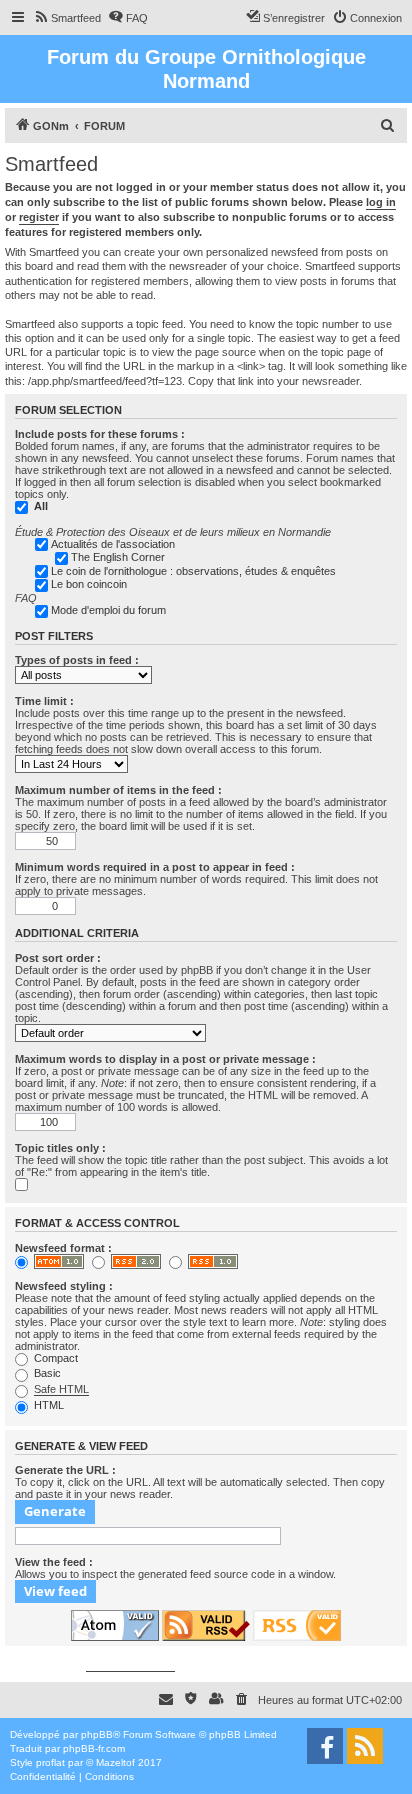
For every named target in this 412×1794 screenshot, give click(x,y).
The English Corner (118, 557)
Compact (54, 1358)
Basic (46, 1373)
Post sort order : (58, 958)
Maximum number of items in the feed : (118, 790)
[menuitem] (67, 18)
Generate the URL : (65, 1470)
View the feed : (54, 1562)
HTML (47, 1405)
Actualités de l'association (113, 544)
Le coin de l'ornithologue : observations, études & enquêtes (193, 571)
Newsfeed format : (63, 1248)
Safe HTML (61, 1389)
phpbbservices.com (130, 1665)
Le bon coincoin (89, 584)
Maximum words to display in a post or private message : (165, 1059)
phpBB (97, 1734)
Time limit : (44, 701)
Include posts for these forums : (100, 434)
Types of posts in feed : (77, 660)
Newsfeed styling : (64, 1286)
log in (381, 202)
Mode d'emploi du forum (108, 610)
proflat (50, 1762)
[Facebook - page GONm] (325, 1746)
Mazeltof (115, 1762)
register (39, 217)
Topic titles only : (60, 1148)
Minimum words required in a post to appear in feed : (155, 867)
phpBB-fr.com (94, 1748)
